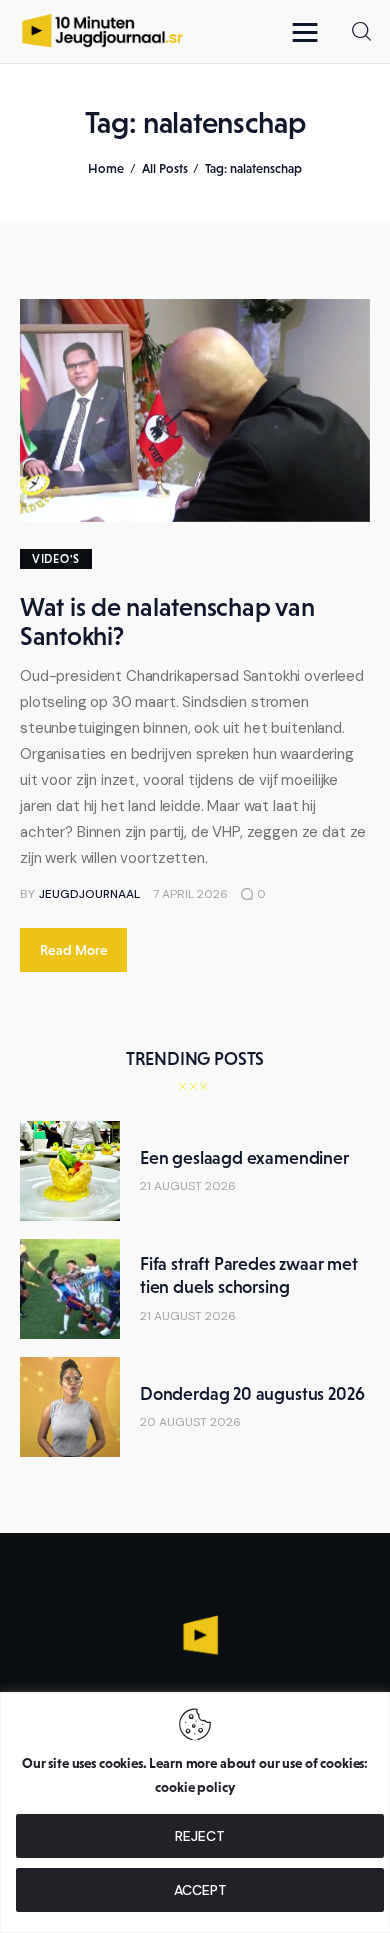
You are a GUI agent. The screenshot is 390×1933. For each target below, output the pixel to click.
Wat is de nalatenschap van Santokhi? (167, 621)
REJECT (200, 1836)
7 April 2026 (190, 894)
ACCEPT (200, 1890)
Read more (74, 950)
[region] (195, 1812)
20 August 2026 (190, 1422)
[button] (310, 31)
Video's (56, 559)
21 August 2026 (188, 1186)
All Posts (165, 168)
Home (106, 168)
